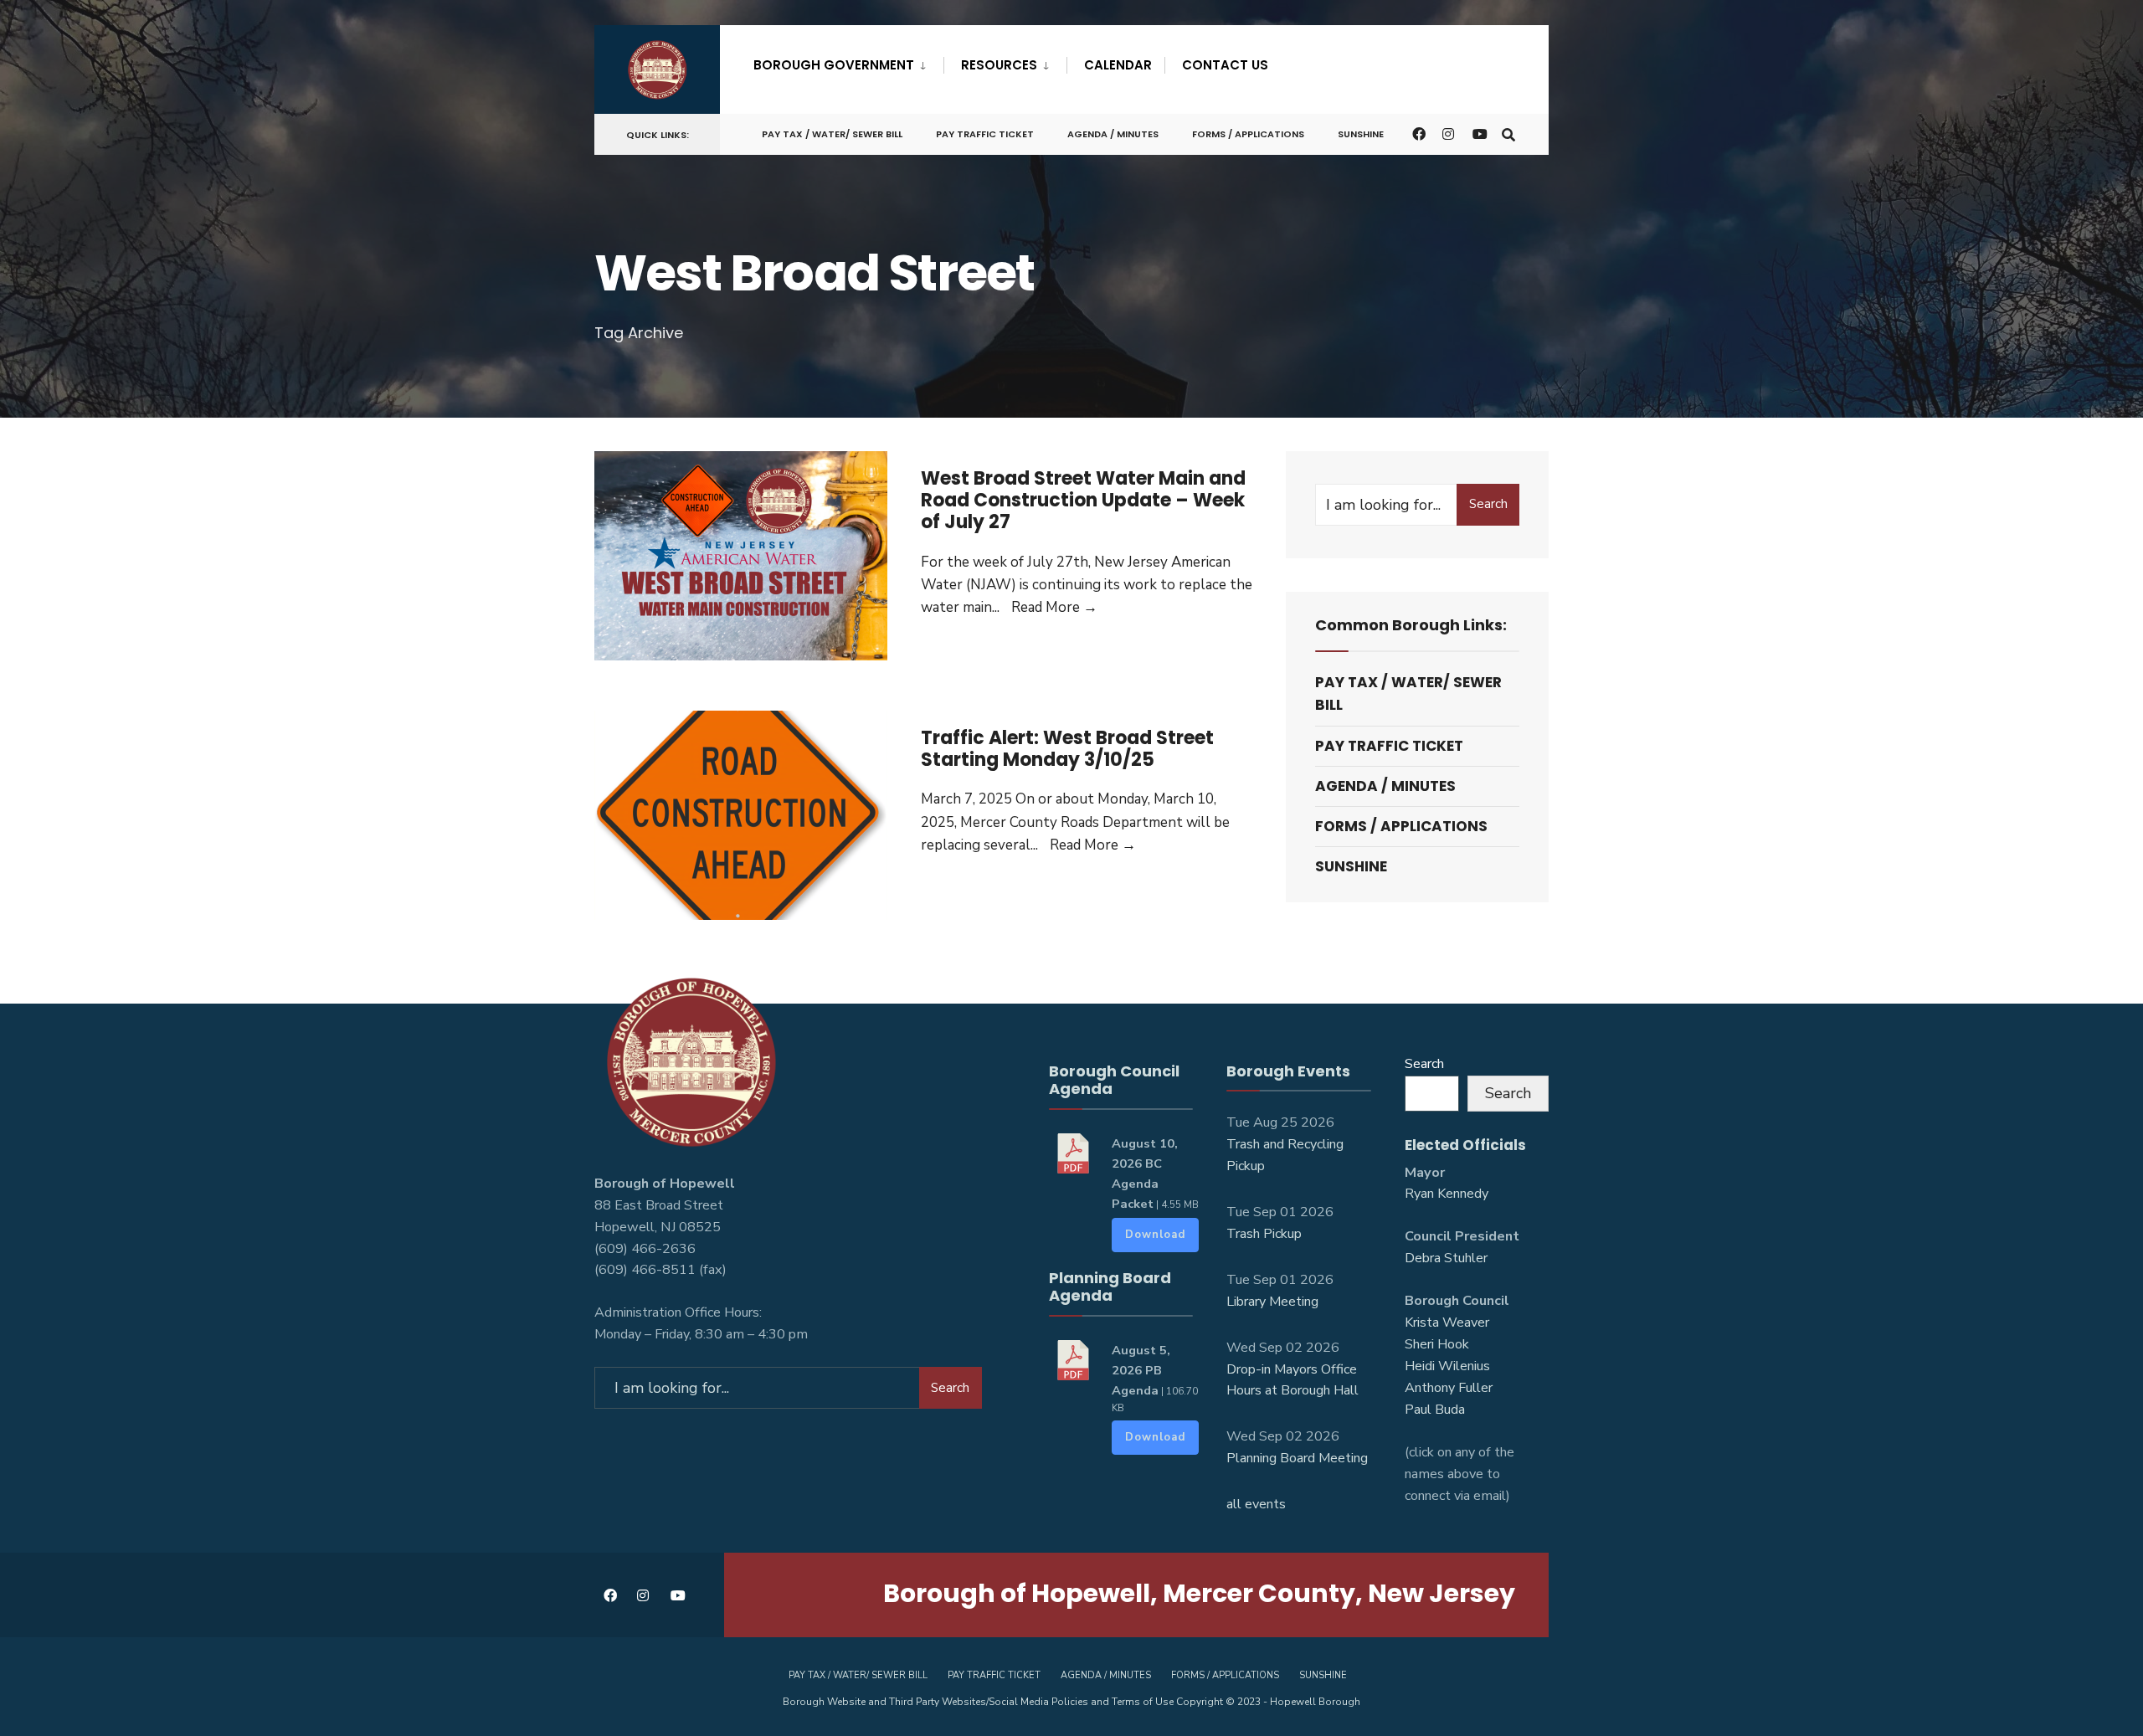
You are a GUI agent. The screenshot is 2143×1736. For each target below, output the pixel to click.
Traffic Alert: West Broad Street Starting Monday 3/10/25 (1067, 749)
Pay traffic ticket (985, 134)
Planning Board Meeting (1297, 1458)
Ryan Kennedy (1447, 1194)
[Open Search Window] (1508, 134)
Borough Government (834, 65)
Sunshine (1361, 134)
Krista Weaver (1447, 1323)
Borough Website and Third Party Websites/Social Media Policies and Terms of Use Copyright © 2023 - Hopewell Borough (1071, 1702)
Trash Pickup (1264, 1234)
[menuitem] (848, 62)
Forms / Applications (1248, 134)
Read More (1054, 607)
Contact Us (1225, 65)
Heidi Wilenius (1447, 1366)
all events (1256, 1504)
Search (1488, 504)
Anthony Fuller (1449, 1388)
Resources (999, 65)
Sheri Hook (1437, 1344)
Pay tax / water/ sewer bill (832, 134)
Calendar (1118, 65)
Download (1155, 1235)
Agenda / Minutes (1113, 134)
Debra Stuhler (1446, 1258)
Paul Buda (1435, 1410)
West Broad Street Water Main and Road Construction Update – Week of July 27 (1083, 501)
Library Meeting (1272, 1302)
